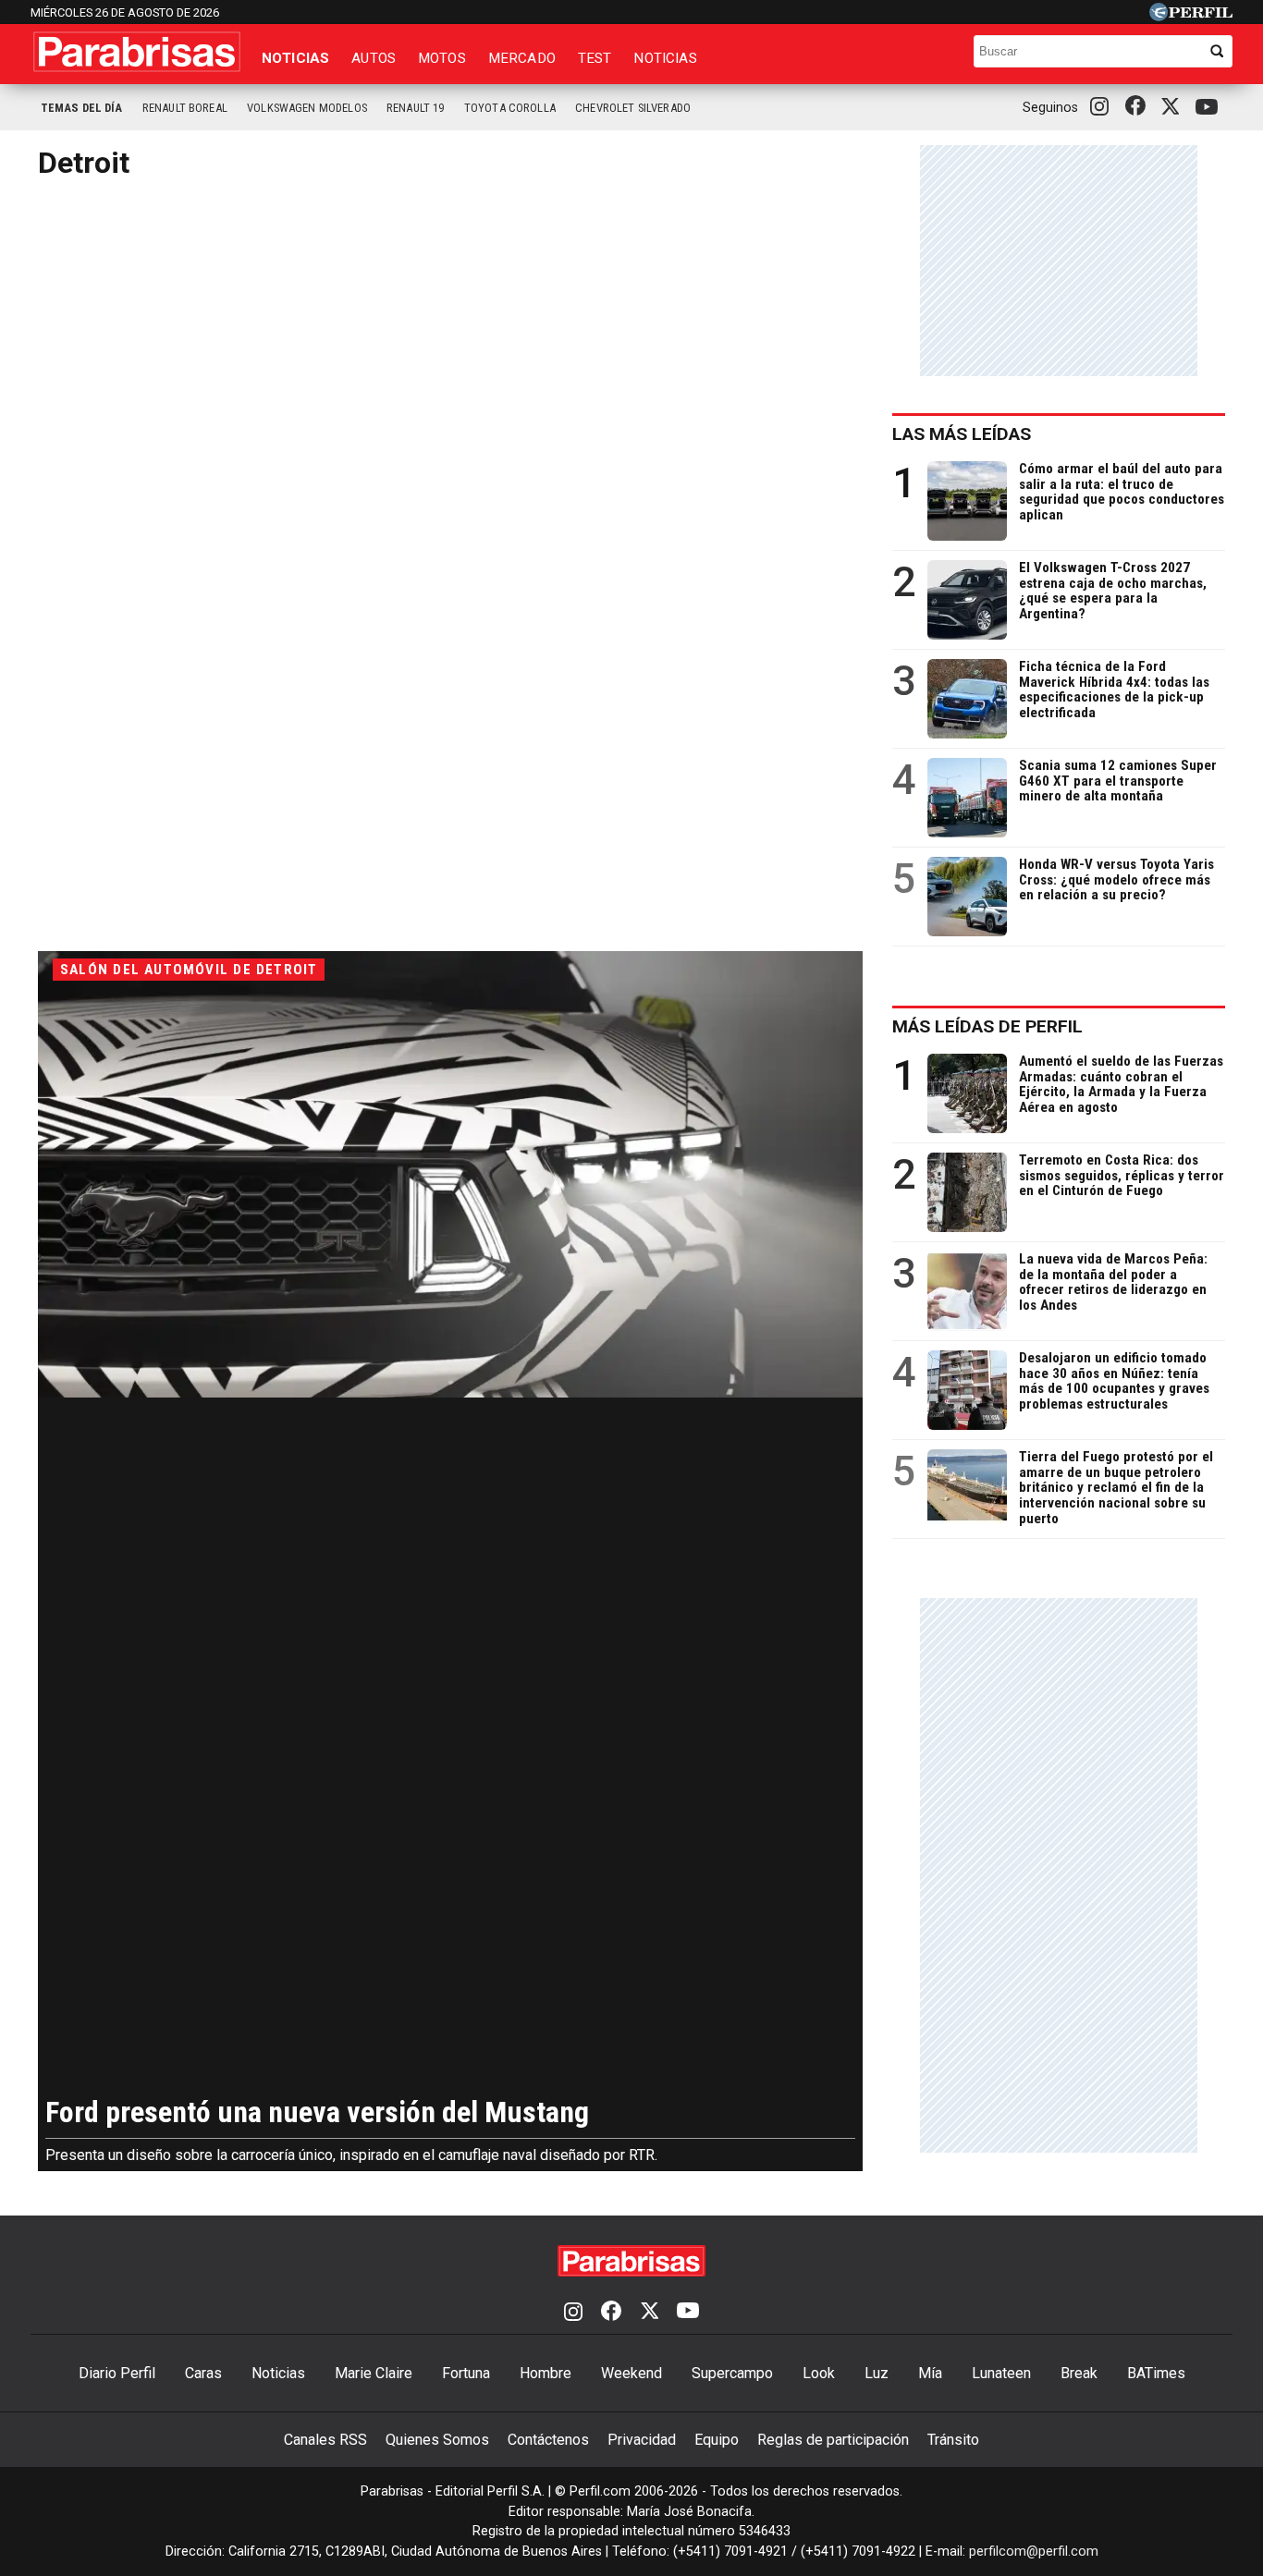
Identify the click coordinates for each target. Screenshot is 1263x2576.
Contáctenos (548, 2440)
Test (595, 58)
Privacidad (642, 2440)
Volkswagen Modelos (307, 108)
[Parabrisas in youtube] (1209, 108)
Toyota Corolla (510, 108)
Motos (442, 58)
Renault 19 (416, 108)
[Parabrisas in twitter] (1174, 107)
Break (1079, 2373)
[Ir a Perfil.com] (1191, 16)
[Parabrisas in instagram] (1104, 107)
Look (819, 2373)
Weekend (631, 2373)
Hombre (546, 2373)
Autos (374, 58)
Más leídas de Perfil (987, 1026)
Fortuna (466, 2373)
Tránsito (953, 2440)
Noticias (295, 58)
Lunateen (1001, 2373)
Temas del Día (82, 108)
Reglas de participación (833, 2440)
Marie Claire (374, 2373)
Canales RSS (325, 2440)
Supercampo (732, 2373)
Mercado (522, 58)
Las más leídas (962, 434)
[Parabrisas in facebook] (1139, 107)
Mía (930, 2373)
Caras (203, 2373)
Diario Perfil (117, 2373)
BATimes (1156, 2373)
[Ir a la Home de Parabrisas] (137, 52)
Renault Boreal (185, 108)
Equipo (717, 2440)
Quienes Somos (437, 2440)
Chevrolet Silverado (633, 108)
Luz (877, 2373)
